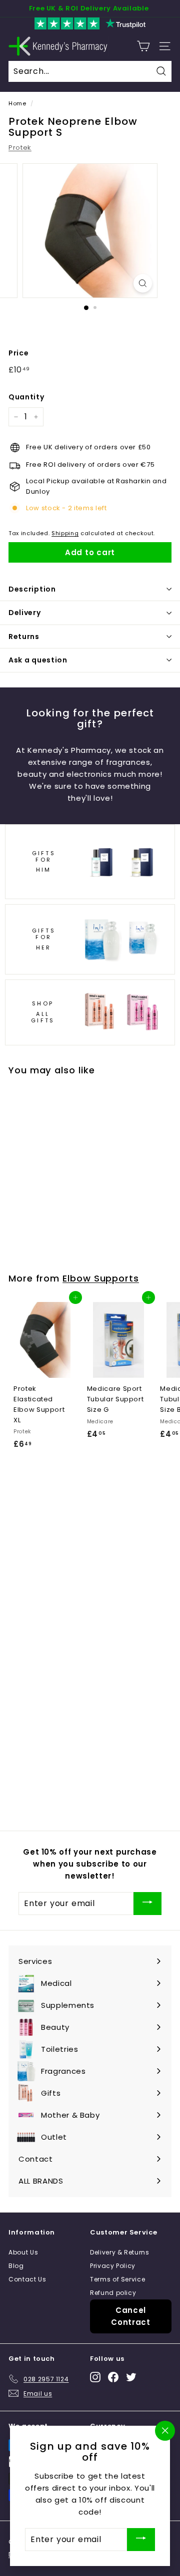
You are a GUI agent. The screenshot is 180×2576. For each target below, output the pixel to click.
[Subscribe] (147, 1903)
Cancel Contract (130, 2316)
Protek (20, 148)
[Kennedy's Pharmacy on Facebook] (113, 2377)
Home (17, 103)
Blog (16, 2266)
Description (32, 589)
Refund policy (113, 2293)
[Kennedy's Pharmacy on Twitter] (131, 2377)
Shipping (65, 533)
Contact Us (27, 2279)
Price (18, 353)
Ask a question (38, 660)
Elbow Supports (101, 1278)
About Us (23, 2252)
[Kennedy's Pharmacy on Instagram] (95, 2377)
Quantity (26, 397)
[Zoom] (143, 283)
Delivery (25, 613)
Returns (24, 637)
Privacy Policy (113, 2266)
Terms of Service (117, 2279)
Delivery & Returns (120, 2252)
